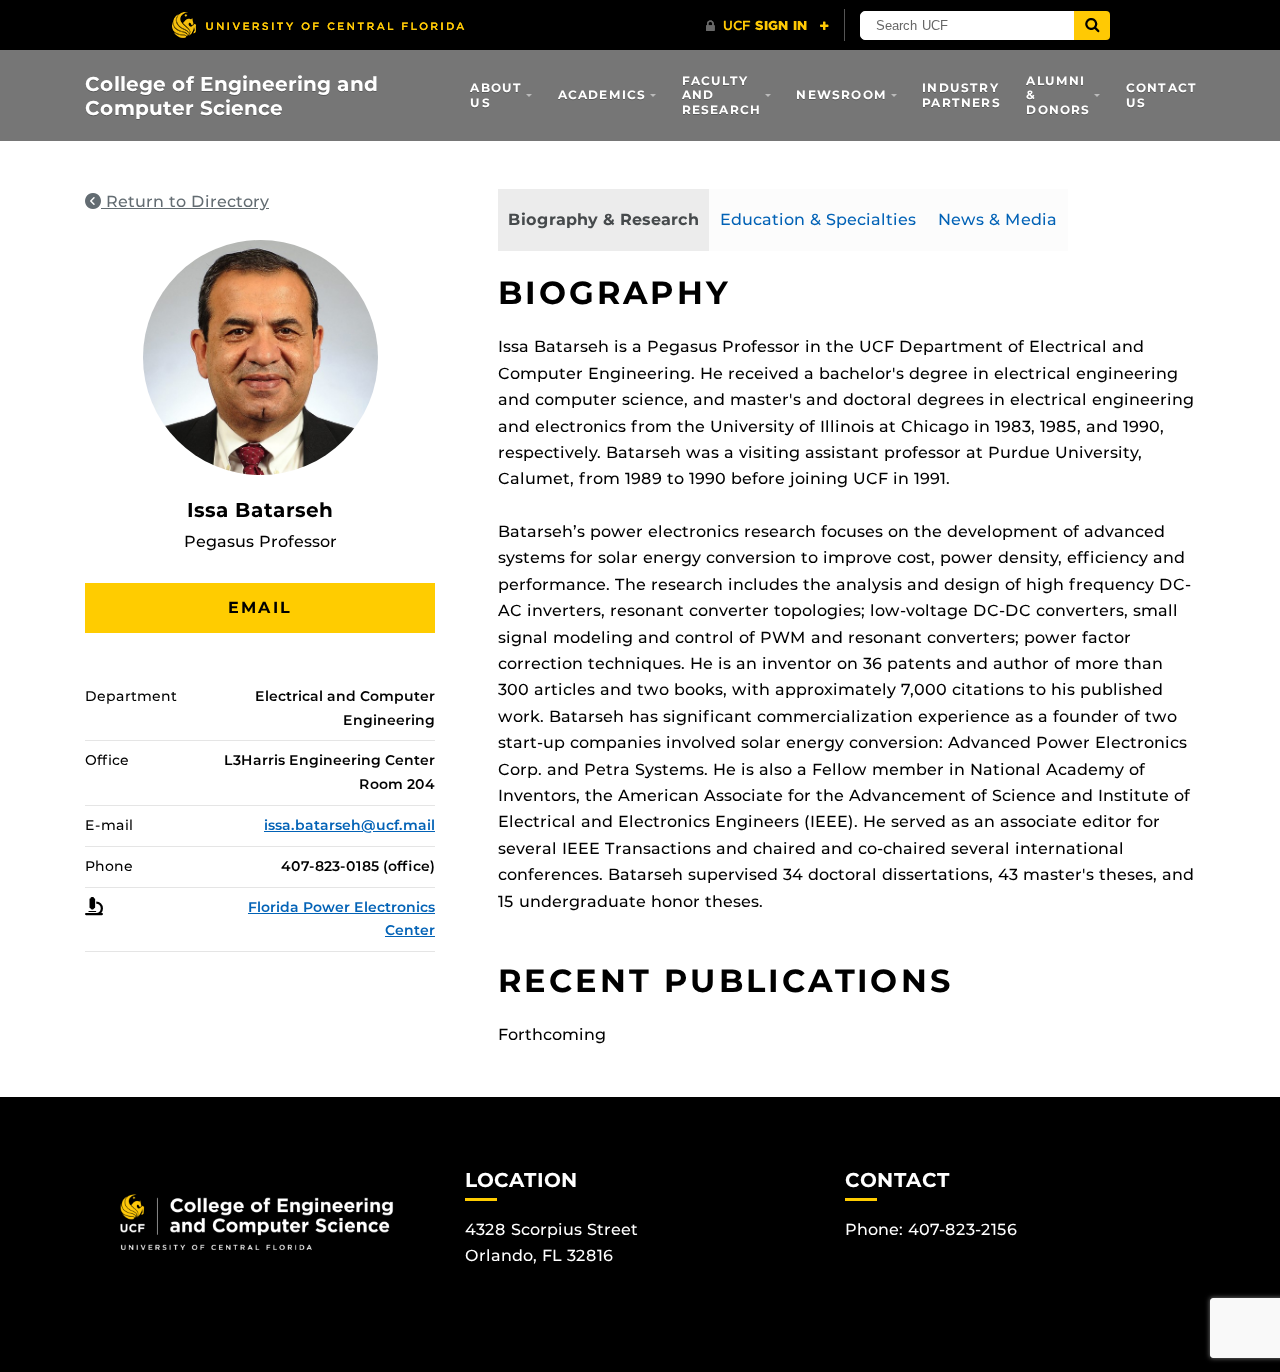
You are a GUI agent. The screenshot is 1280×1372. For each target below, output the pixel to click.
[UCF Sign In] (767, 26)
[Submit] (1092, 25)
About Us (496, 94)
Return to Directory (185, 201)
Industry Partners (961, 94)
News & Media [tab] (997, 219)
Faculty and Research (722, 95)
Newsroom (841, 94)
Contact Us (1161, 94)
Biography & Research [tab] (603, 219)
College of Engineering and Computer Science (231, 96)
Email (260, 607)
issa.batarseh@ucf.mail (349, 825)
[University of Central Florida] (318, 24)
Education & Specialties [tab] (818, 219)
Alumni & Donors (1058, 95)
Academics (602, 94)
